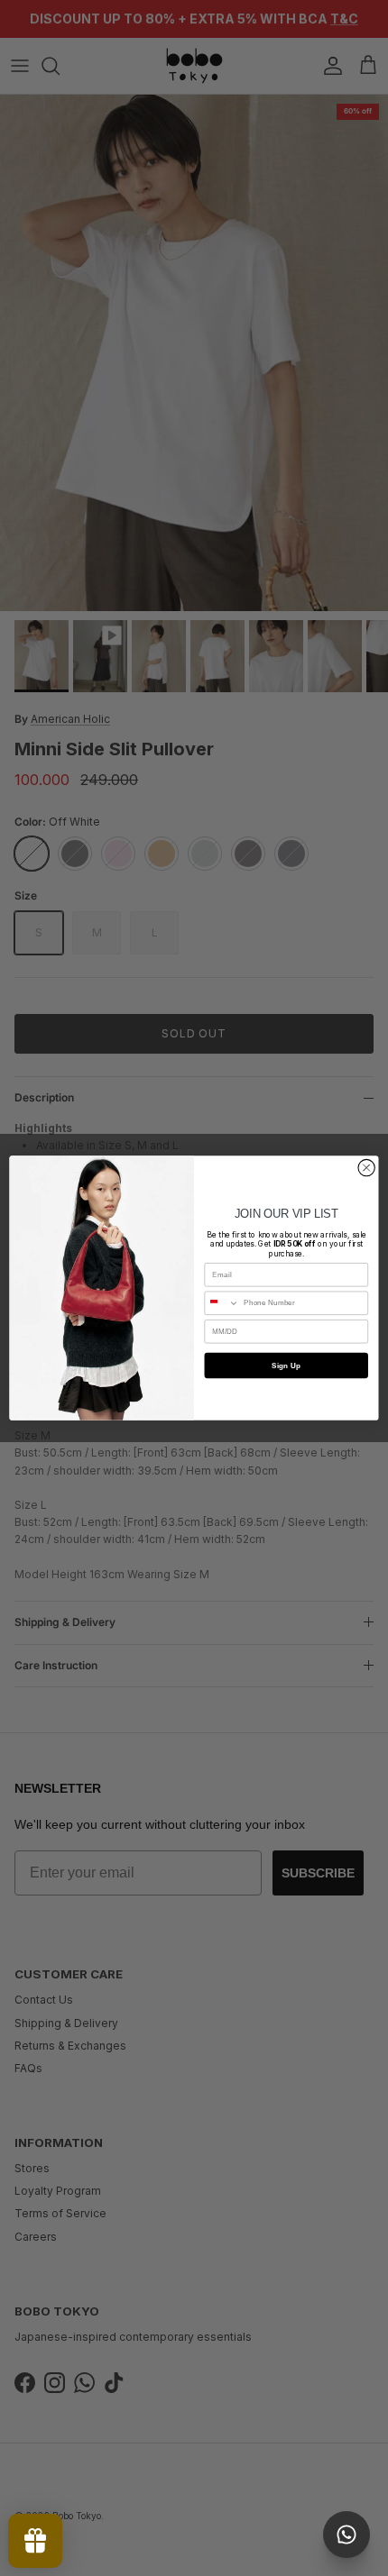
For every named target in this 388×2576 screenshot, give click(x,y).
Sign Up (286, 1365)
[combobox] (222, 1303)
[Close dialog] (366, 1167)
